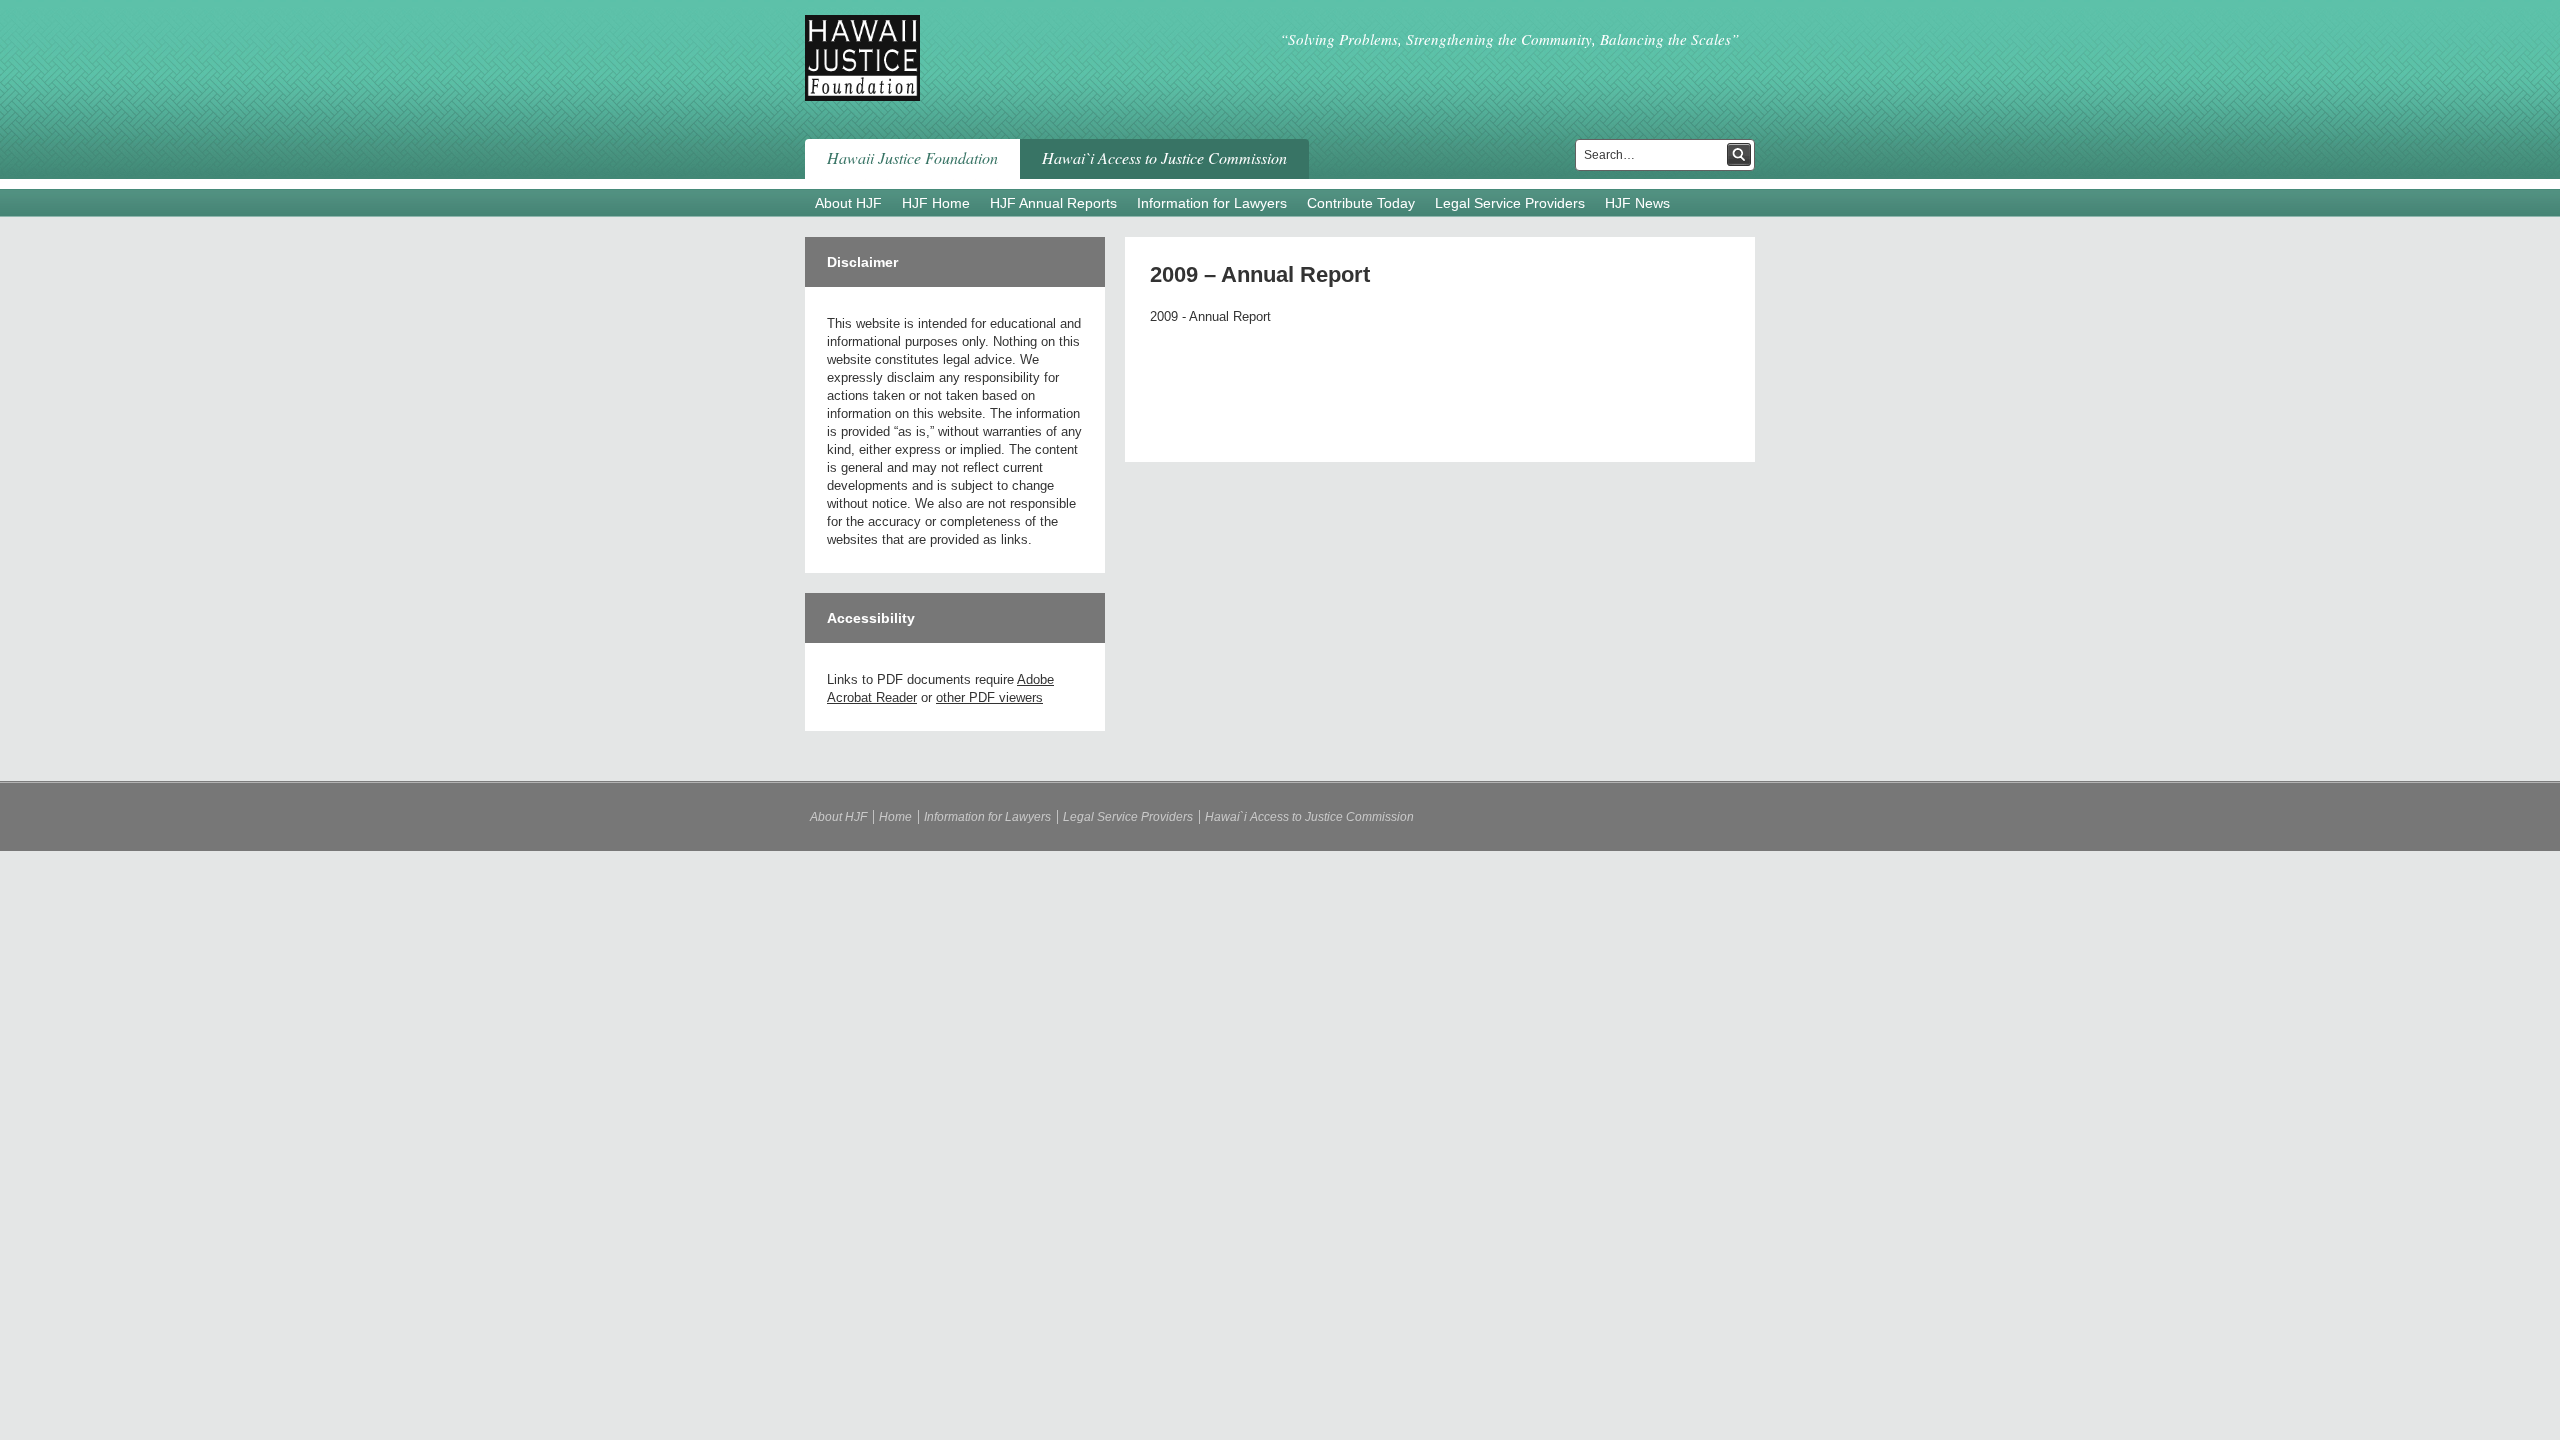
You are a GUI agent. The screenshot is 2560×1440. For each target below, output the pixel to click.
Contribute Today (1361, 203)
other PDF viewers (989, 697)
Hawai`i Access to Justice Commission (1164, 157)
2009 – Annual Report (1260, 274)
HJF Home (936, 203)
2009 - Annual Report (1210, 316)
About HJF (848, 203)
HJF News (1637, 203)
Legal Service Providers (1510, 203)
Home (895, 817)
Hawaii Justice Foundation (912, 157)
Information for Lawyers (1212, 203)
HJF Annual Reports (1053, 203)
